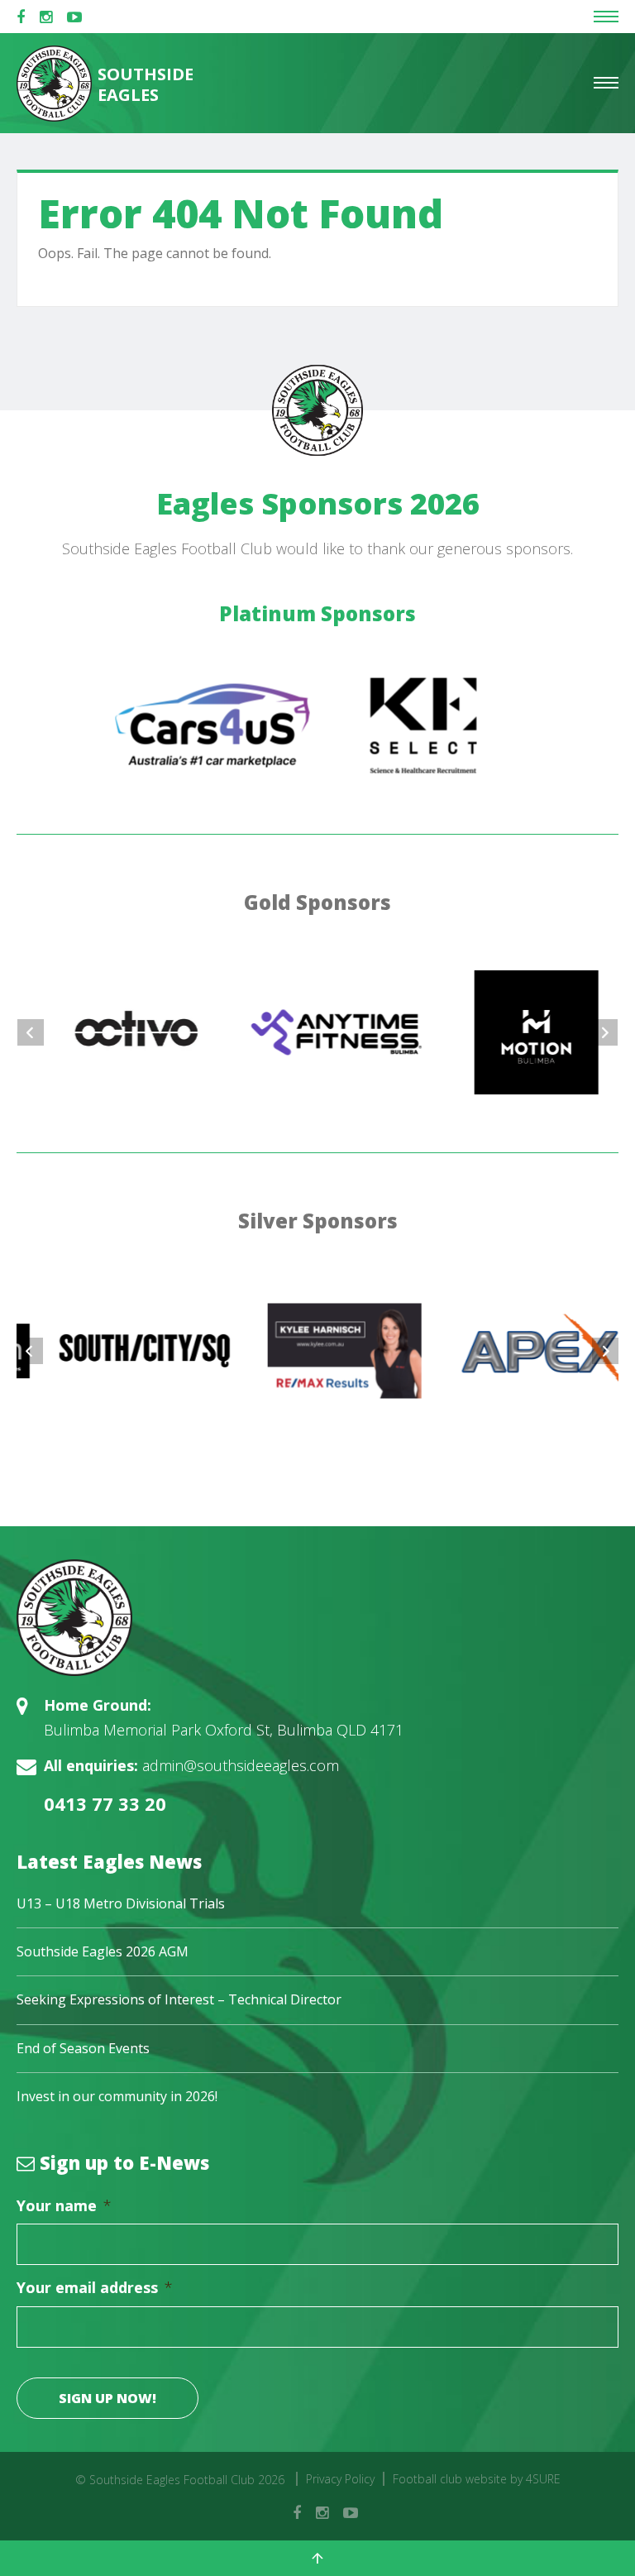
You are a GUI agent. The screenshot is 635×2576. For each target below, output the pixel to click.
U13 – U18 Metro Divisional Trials (121, 1903)
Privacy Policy (340, 2479)
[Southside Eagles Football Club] (317, 1618)
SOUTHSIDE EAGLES (144, 84)
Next (604, 1032)
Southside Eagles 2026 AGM (103, 1951)
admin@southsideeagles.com (241, 1765)
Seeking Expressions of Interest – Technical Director (179, 1999)
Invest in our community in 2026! (117, 2096)
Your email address (95, 2288)
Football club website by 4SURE (477, 2479)
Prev (31, 1032)
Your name (64, 2206)
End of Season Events (83, 2048)
